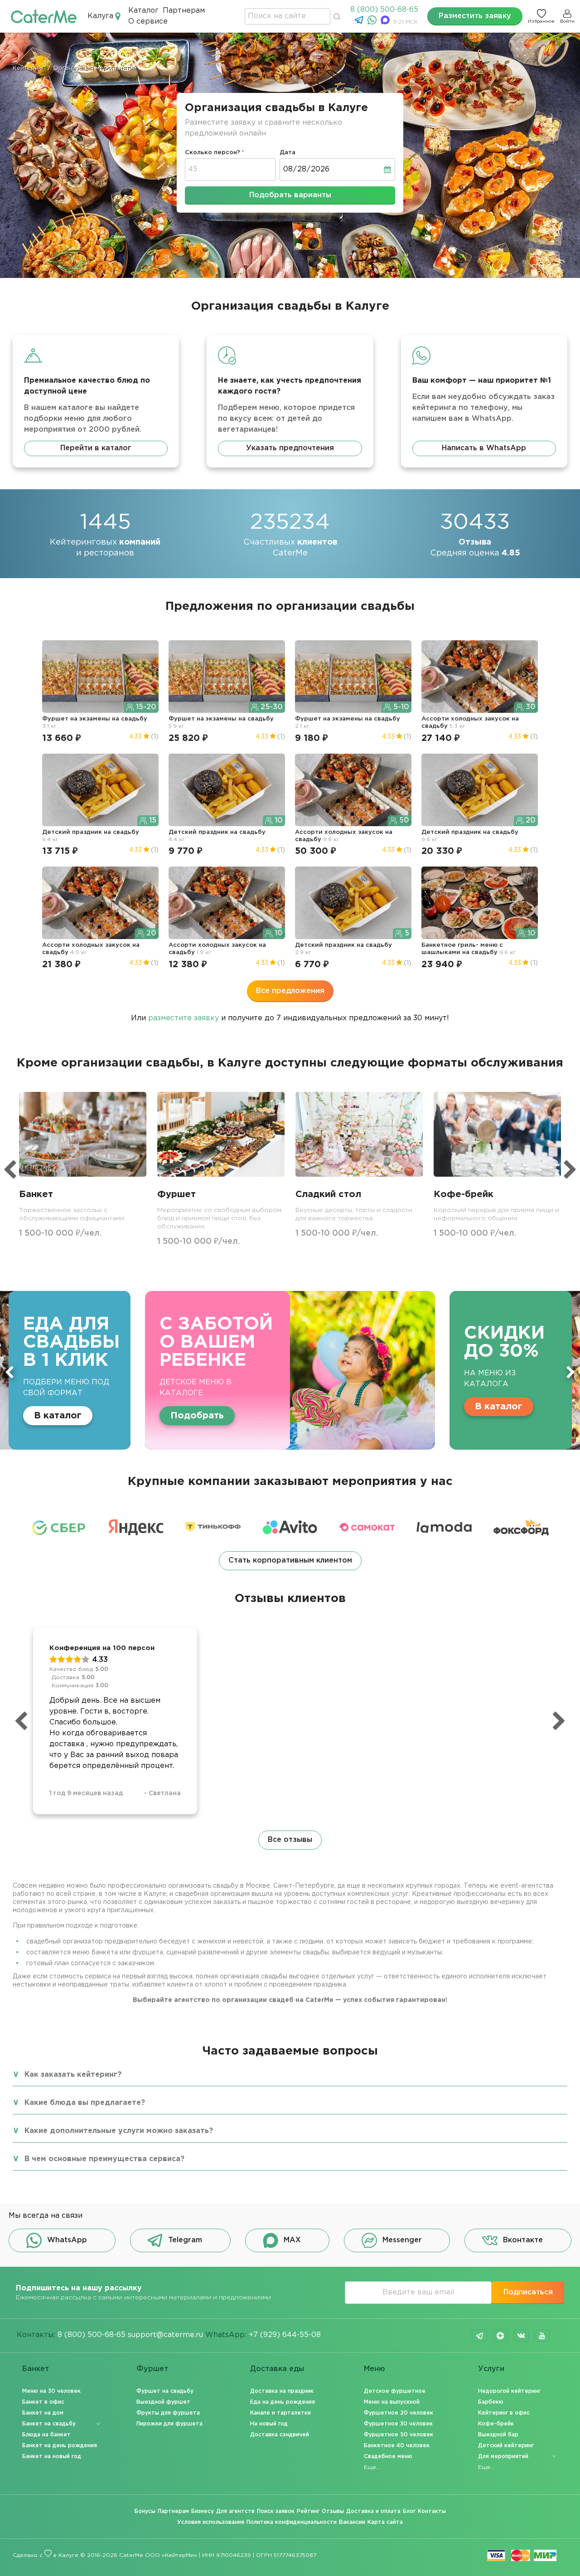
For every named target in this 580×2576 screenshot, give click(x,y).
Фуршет (152, 2369)
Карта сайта (385, 2522)
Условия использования (211, 2522)
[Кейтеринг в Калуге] (44, 16)
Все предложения (290, 991)
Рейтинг (308, 2511)
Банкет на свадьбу (49, 2424)
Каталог (143, 11)
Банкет (36, 2369)
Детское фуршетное (395, 2391)
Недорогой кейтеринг (509, 2391)
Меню (375, 2369)
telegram (479, 2336)
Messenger (402, 2240)
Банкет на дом (43, 2413)
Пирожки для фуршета (169, 2424)
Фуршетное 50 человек (399, 2435)
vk (521, 2336)
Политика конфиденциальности (292, 2522)
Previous (10, 1372)
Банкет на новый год (52, 2457)
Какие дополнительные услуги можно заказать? (119, 2131)
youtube (542, 2336)
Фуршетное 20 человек (399, 2413)
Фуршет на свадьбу (165, 2391)
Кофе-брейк (496, 2424)
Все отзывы (290, 1840)
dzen (500, 2336)
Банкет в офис (43, 2402)
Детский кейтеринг (506, 2446)
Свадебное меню (388, 2457)
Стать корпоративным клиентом (290, 1561)
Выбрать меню (444, 1407)
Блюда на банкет (46, 2435)
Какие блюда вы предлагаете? (85, 2103)
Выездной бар (498, 2435)
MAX (292, 2240)
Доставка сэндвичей (280, 2435)
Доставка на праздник (282, 2391)
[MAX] (386, 22)
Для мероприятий (503, 2457)
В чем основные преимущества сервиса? (104, 2159)
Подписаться (528, 2292)
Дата (288, 153)
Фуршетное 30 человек (398, 2424)
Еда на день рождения (283, 2402)
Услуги (491, 2369)
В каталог (260, 1407)
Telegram (185, 2240)
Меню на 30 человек (51, 2391)
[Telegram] (360, 22)
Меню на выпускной (392, 2402)
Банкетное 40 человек (397, 2446)
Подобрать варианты (290, 195)
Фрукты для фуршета (168, 2413)
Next (570, 1372)
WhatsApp (67, 2240)
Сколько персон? (213, 153)
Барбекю (491, 2402)
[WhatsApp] (373, 22)
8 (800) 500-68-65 (384, 10)
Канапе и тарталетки (280, 2413)
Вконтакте (523, 2240)
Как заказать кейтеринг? (73, 2075)
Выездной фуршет (163, 2402)
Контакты (432, 2511)
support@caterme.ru (165, 2335)
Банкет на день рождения (60, 2446)
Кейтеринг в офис (504, 2413)
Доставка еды (277, 2369)
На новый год (269, 2424)
